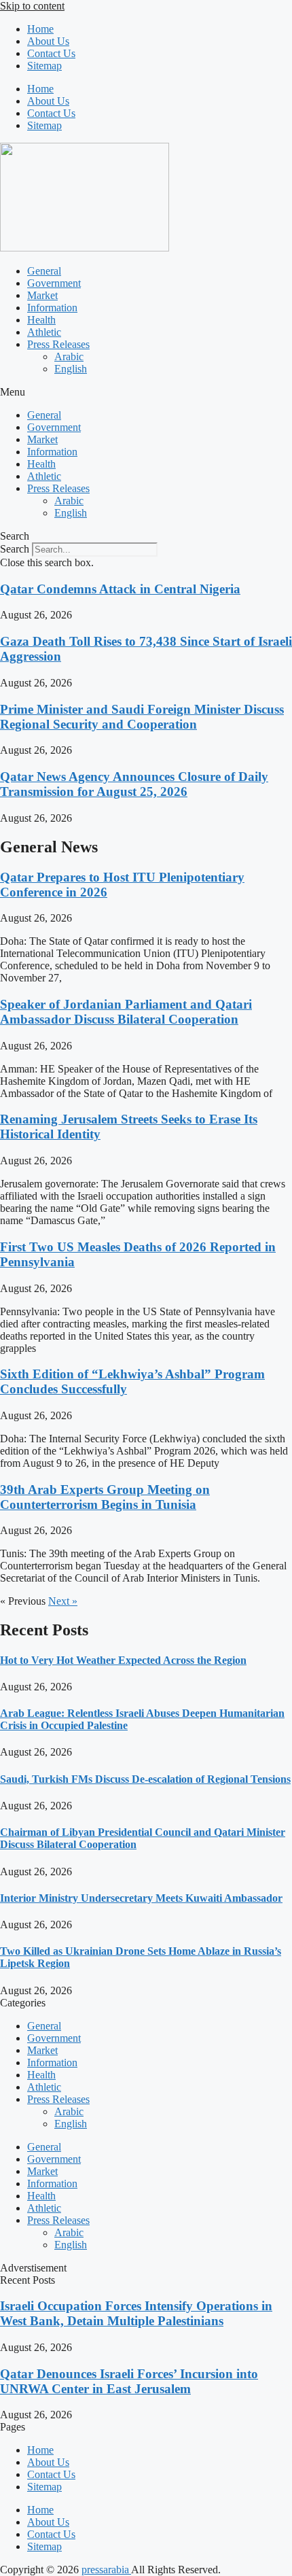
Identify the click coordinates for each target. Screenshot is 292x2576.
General (44, 271)
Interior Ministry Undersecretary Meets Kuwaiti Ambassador (141, 1898)
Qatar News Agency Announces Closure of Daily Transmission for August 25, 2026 (134, 784)
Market (42, 295)
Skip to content (32, 6)
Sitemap (44, 66)
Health (41, 320)
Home (40, 29)
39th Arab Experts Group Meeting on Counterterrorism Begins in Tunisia (105, 1497)
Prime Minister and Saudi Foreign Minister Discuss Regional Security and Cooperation (142, 717)
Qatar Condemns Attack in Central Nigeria (120, 589)
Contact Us (51, 53)
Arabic (69, 356)
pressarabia (106, 2570)
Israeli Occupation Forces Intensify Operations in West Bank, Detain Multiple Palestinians (136, 2313)
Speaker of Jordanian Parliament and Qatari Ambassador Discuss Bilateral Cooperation (126, 1012)
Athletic (44, 332)
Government (54, 283)
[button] (146, 392)
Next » (63, 1601)
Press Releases (58, 344)
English (71, 369)
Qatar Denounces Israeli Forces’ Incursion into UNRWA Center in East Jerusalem (129, 2381)
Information (52, 308)
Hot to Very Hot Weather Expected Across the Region (123, 1660)
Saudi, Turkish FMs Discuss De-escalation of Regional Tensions (145, 1779)
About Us (48, 41)
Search (15, 549)
